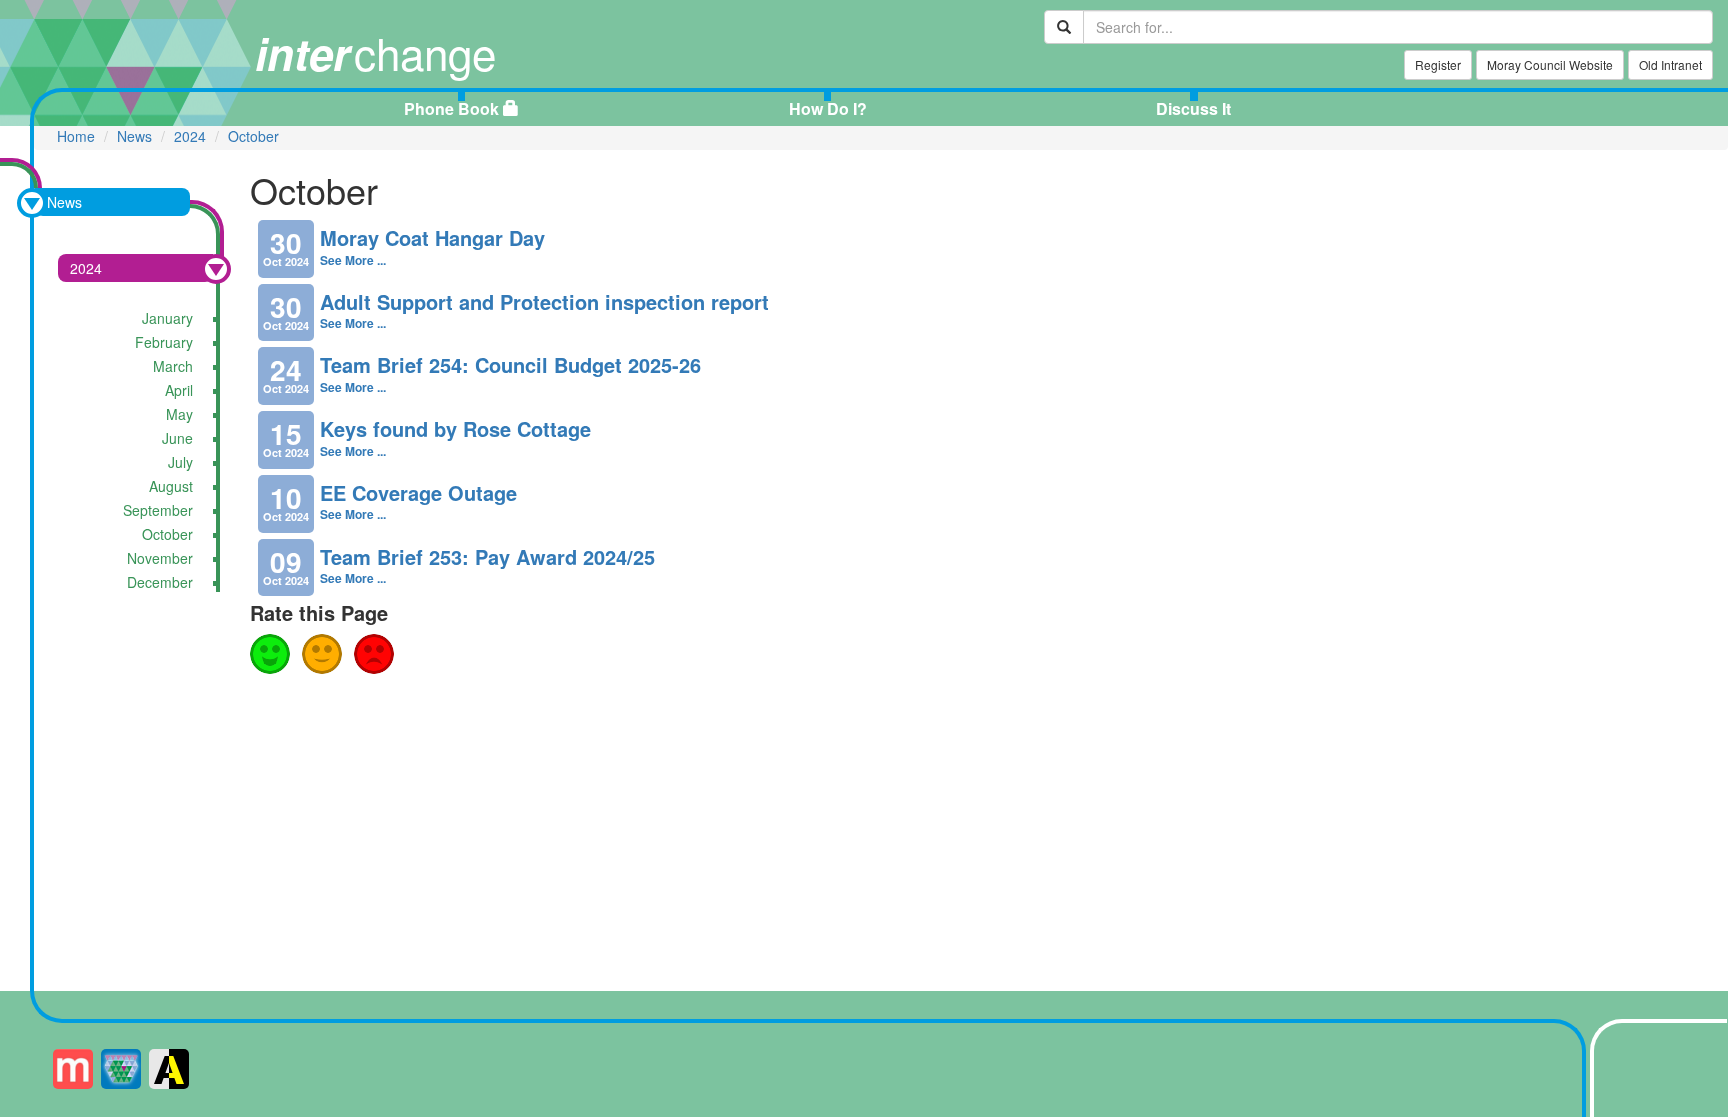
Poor (374, 654)
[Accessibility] (169, 1069)
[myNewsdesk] (73, 1069)
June (177, 438)
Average (322, 654)
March (173, 366)
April (179, 390)
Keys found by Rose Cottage (455, 428)
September (158, 510)
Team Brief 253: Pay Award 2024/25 (487, 556)
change (375, 51)
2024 (190, 136)
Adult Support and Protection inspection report (544, 301)
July (180, 462)
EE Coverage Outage (418, 492)
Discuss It (1193, 109)
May (179, 414)
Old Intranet (1670, 64)
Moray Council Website (1550, 64)
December (160, 582)
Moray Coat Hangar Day (432, 237)
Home (76, 136)
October (253, 136)
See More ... (353, 260)
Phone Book (451, 109)
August (171, 486)
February (164, 342)
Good (270, 654)
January (167, 318)
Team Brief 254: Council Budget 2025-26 (510, 364)
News (134, 136)
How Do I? (828, 109)
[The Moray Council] (121, 1069)
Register (1438, 64)
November (160, 558)
